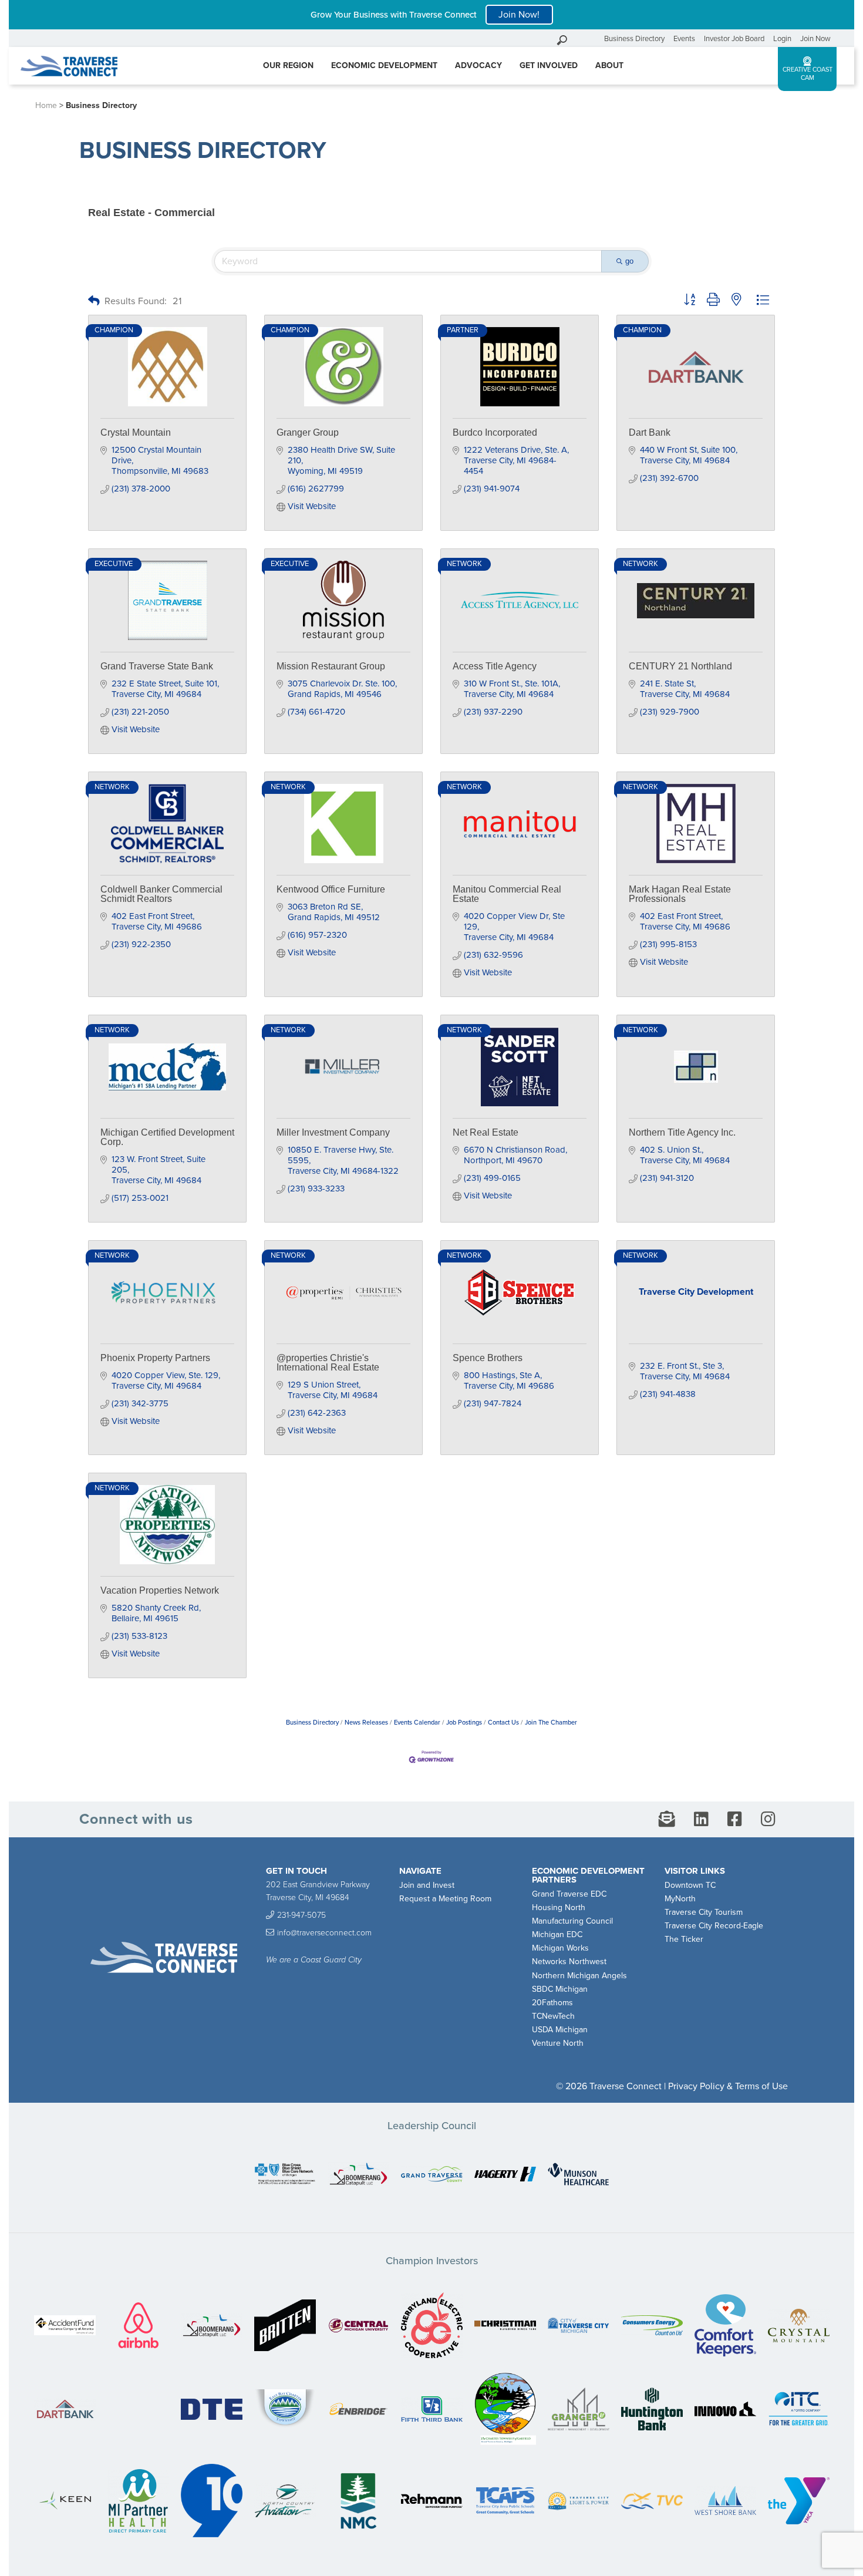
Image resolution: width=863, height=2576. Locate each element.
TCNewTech (553, 2016)
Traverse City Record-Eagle (714, 1926)
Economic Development (384, 65)
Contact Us (503, 1723)
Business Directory (634, 39)
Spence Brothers (488, 1358)
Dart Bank (650, 432)
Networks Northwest (569, 1962)
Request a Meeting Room (445, 1899)
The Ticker (684, 1939)
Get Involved (549, 65)
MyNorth (680, 1899)
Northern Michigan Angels (579, 1976)
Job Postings (464, 1723)
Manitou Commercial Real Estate (507, 894)
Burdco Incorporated (495, 432)
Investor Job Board (734, 39)
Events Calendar (417, 1723)
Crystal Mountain (136, 432)
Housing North (559, 1907)
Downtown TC (690, 1885)
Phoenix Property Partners (155, 1358)
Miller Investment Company (333, 1132)
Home (46, 105)
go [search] (629, 261)
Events (684, 39)
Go (592, 38)
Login (782, 39)
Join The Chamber (551, 1723)
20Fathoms (552, 2003)
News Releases (366, 1723)
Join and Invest (427, 1885)
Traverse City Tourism (704, 1912)
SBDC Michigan (560, 1989)
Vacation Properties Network (160, 1590)
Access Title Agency (495, 666)
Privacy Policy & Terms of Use (728, 2086)
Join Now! (519, 15)
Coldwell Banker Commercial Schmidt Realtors (161, 894)
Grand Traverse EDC (569, 1894)
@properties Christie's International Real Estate (328, 1363)
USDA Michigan (560, 2030)
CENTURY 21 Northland (680, 666)
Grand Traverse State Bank (157, 666)
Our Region (288, 65)
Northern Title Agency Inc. (682, 1132)
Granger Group (308, 432)
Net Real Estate (486, 1132)
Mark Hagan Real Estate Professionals (680, 894)
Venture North (558, 2043)
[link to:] (285, 2175)
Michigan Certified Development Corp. (167, 1137)
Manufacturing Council (572, 1921)
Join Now (815, 39)
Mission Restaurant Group (331, 666)
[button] (94, 302)
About (609, 65)
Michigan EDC (557, 1934)
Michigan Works (560, 1948)
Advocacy (478, 65)
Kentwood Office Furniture (331, 889)
